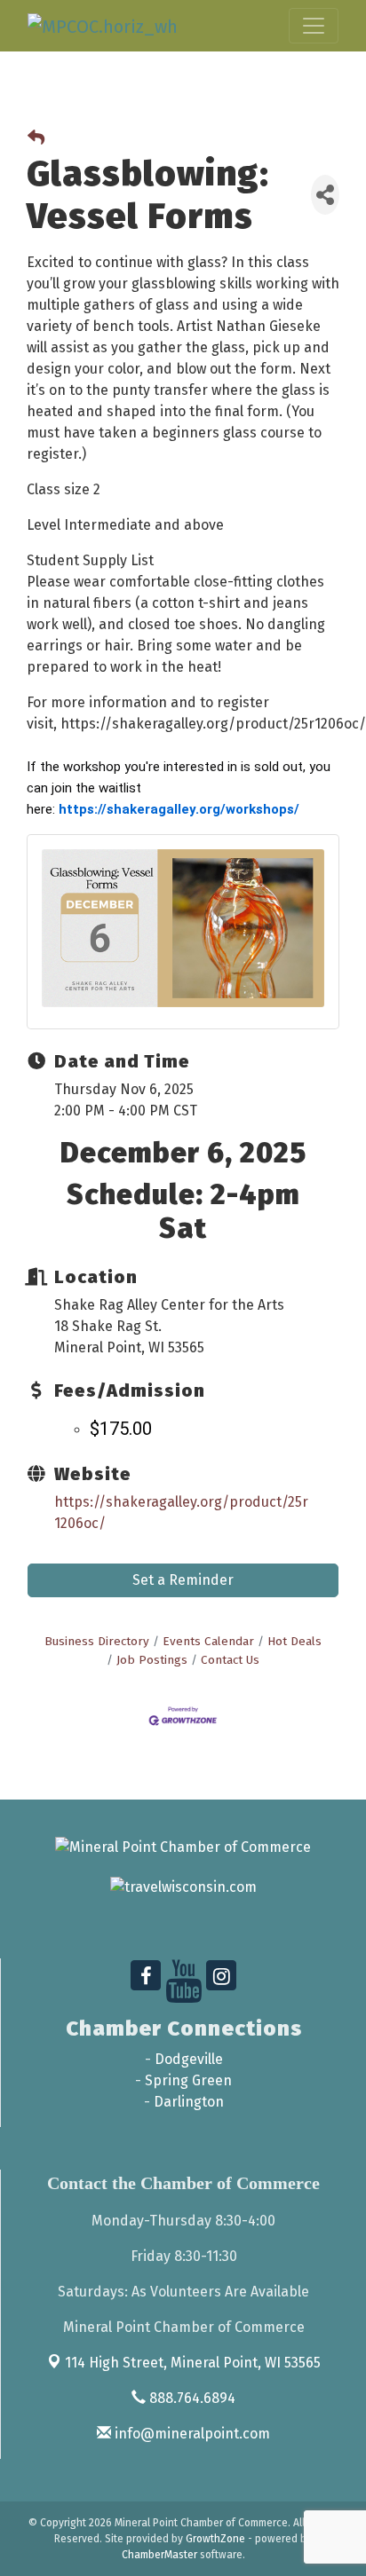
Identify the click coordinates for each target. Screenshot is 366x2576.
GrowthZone (215, 2539)
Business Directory (97, 1641)
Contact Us (230, 1660)
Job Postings (152, 1660)
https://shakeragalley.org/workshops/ (179, 809)
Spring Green (188, 2080)
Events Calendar (208, 1641)
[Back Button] (36, 139)
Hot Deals (294, 1641)
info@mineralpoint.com (191, 2434)
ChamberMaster (159, 2555)
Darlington (189, 2102)
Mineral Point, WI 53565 (193, 2363)
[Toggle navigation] (314, 26)
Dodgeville (189, 2059)
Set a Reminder (183, 1580)
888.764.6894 (191, 2398)
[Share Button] (325, 195)
